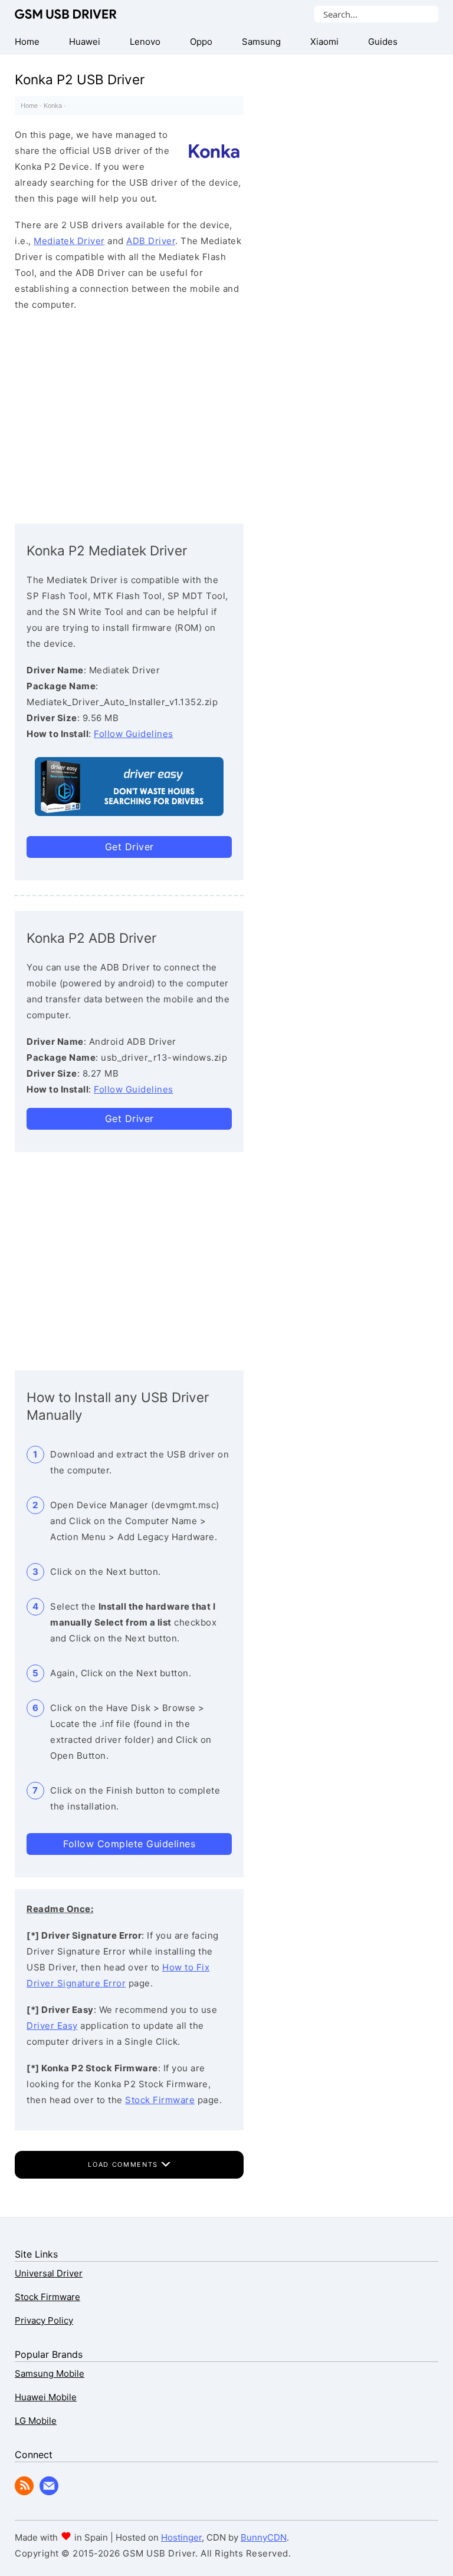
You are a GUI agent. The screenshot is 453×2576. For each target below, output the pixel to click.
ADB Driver (151, 241)
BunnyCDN (264, 2537)
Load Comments (124, 2164)
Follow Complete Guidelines (129, 1844)
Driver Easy (52, 2026)
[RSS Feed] (24, 2492)
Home (29, 106)
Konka (53, 106)
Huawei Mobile (46, 2397)
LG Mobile (36, 2421)
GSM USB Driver (66, 14)
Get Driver (129, 847)
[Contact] (49, 2492)
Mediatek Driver (69, 241)
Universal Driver (49, 2273)
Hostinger (181, 2537)
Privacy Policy (44, 2320)
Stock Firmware (160, 2100)
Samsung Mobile (50, 2373)
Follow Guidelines (134, 734)
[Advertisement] (129, 414)
